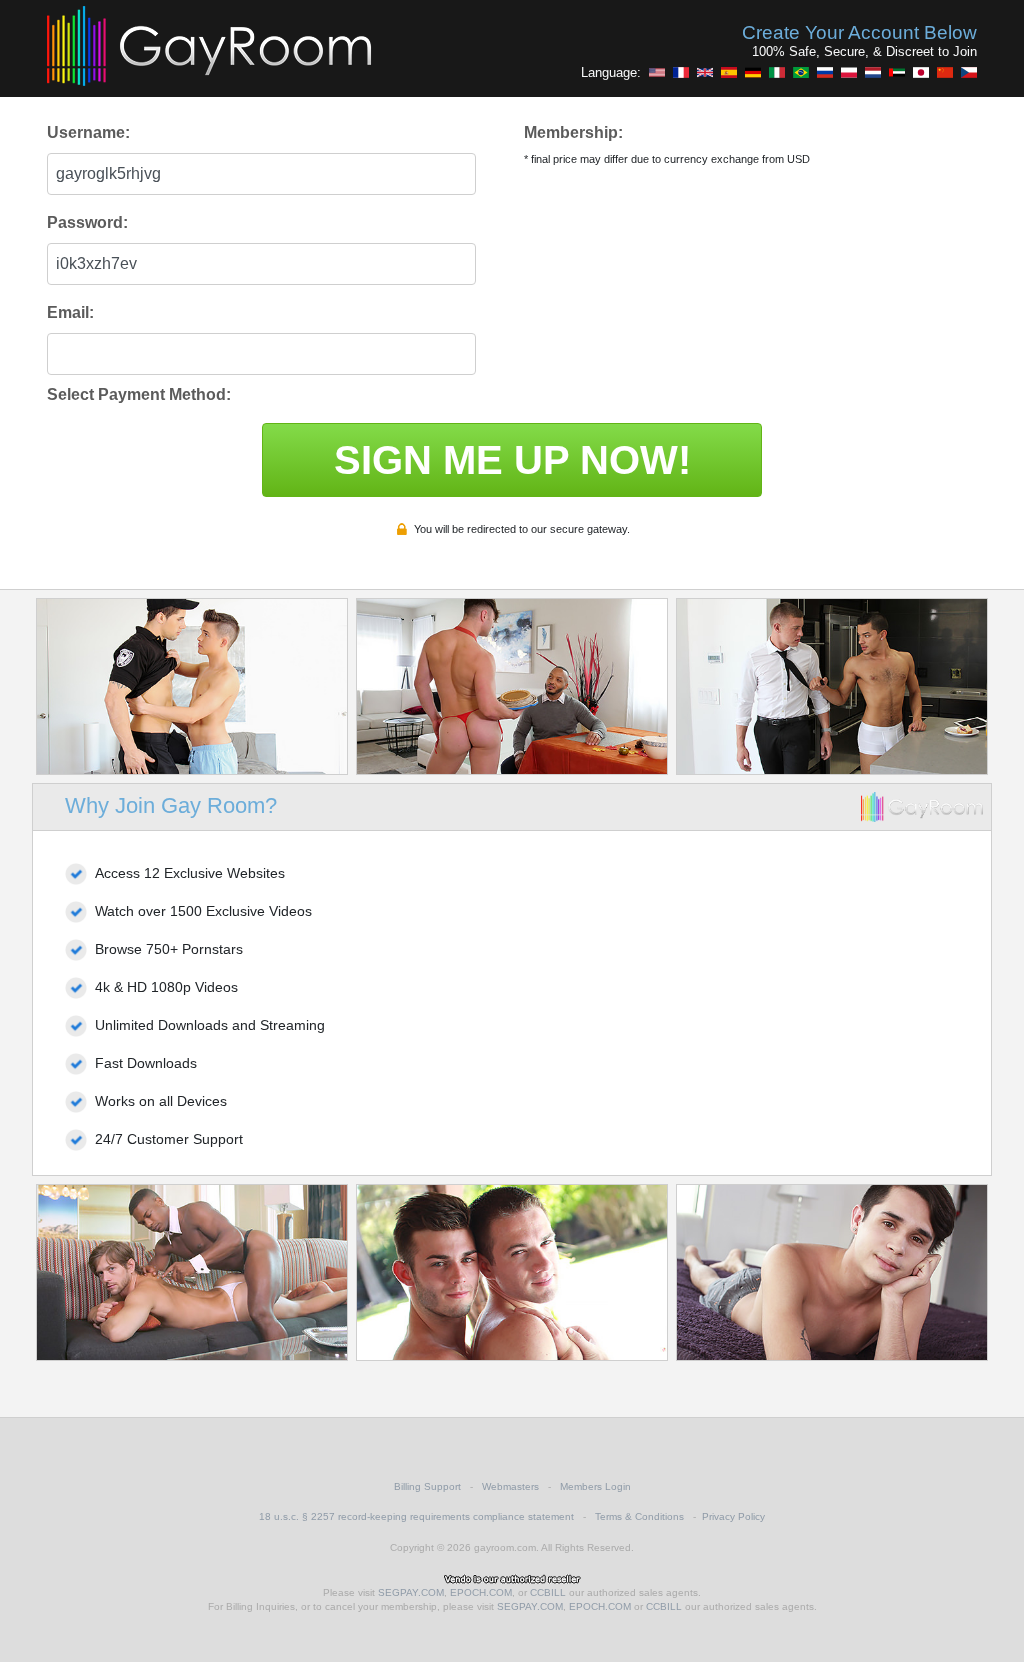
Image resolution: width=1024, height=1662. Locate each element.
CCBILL (548, 1592)
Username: (88, 132)
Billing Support (427, 1486)
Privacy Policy (733, 1516)
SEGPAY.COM (411, 1592)
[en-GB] (705, 72)
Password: (87, 222)
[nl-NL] (873, 72)
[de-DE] (753, 72)
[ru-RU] (825, 72)
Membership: (573, 132)
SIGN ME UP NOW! (512, 460)
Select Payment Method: (139, 394)
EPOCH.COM (481, 1592)
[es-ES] (729, 72)
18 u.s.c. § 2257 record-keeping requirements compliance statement (416, 1516)
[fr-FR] (681, 72)
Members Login (595, 1486)
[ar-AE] (897, 72)
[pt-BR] (801, 72)
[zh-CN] (945, 72)
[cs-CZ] (969, 72)
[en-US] (657, 72)
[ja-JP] (921, 72)
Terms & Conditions (639, 1516)
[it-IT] (777, 72)
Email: (70, 312)
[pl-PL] (849, 72)
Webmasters (510, 1486)
